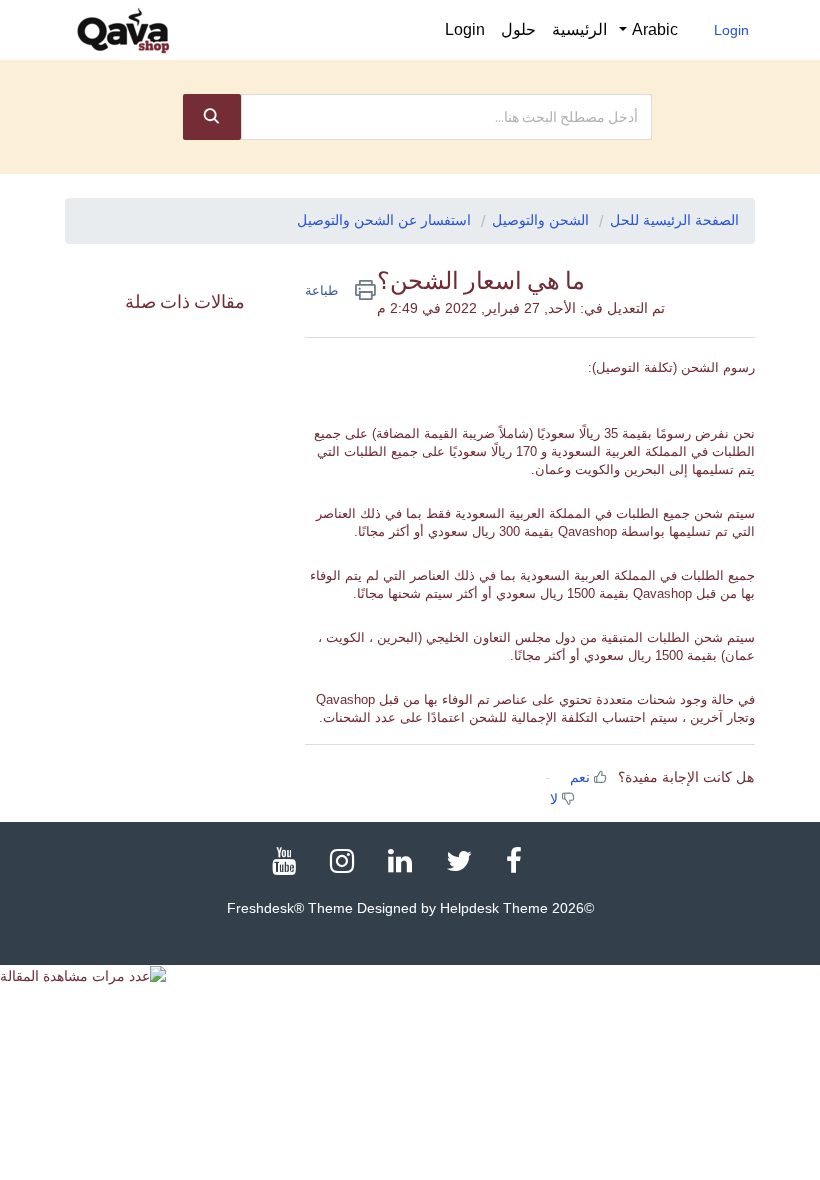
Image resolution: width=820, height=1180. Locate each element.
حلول (518, 29)
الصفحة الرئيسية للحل (674, 220)
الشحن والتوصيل (540, 220)
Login (731, 30)
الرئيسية (579, 29)
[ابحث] (212, 117)
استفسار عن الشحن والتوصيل (384, 220)
